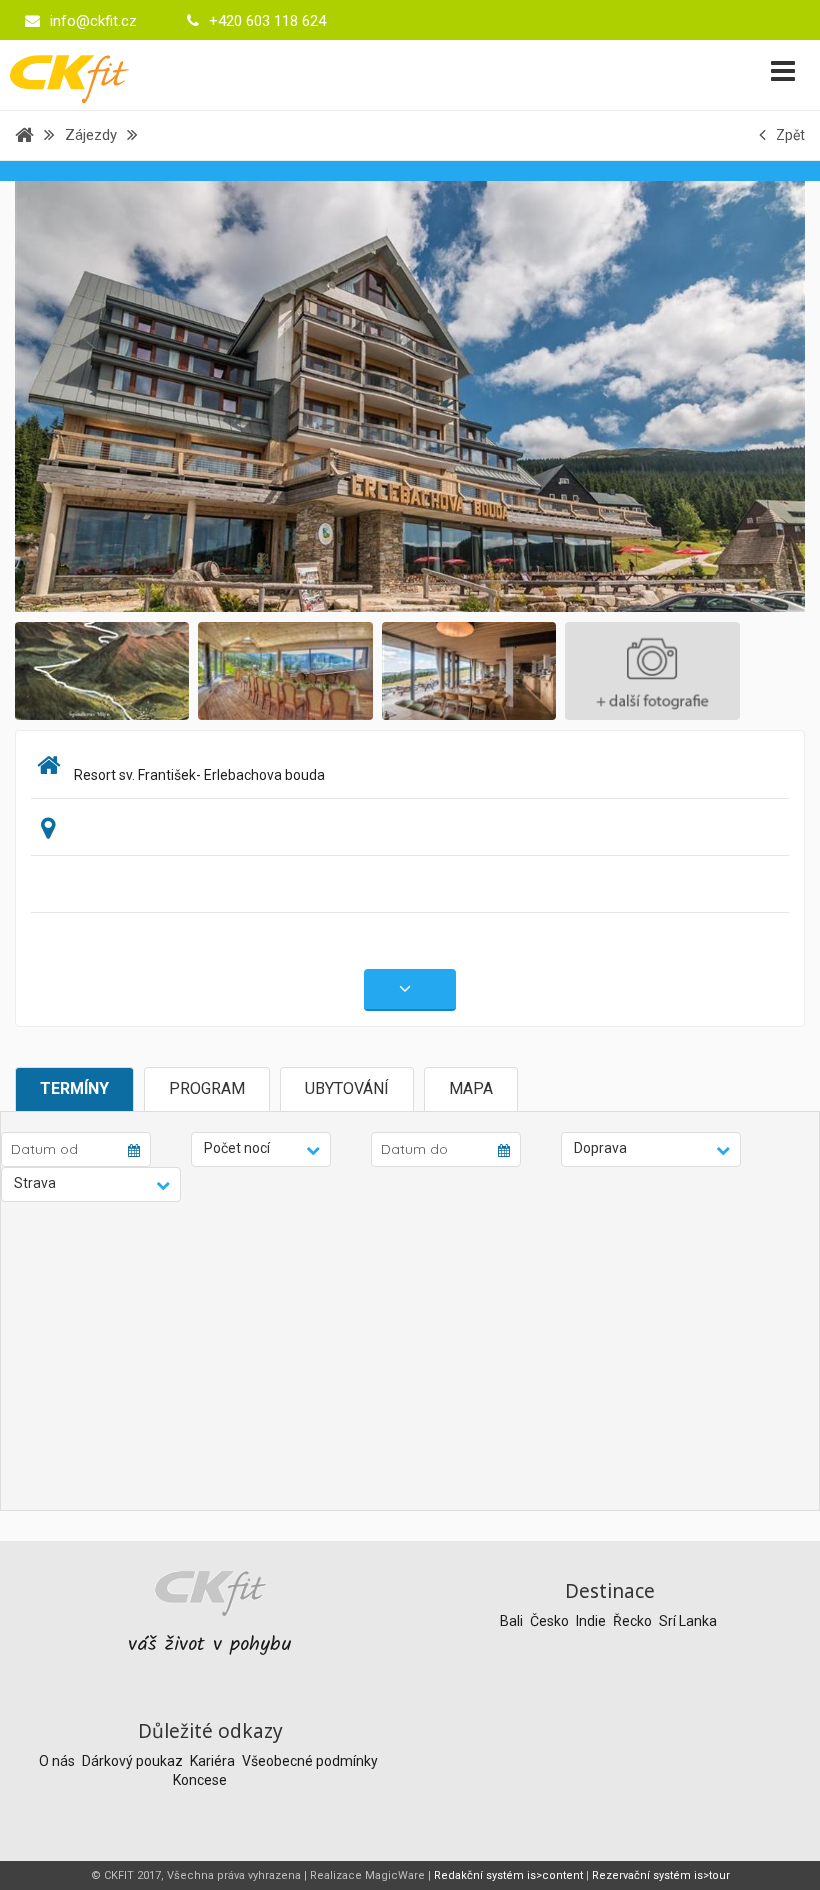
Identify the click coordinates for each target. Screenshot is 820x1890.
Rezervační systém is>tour (661, 1875)
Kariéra (214, 1761)
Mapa (471, 1088)
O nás (58, 1761)
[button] (261, 1149)
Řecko (634, 1621)
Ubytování (347, 1088)
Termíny (74, 1088)
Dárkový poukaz (134, 1761)
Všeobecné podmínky (310, 1761)
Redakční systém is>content (508, 1875)
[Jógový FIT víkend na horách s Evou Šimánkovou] (410, 395)
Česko (551, 1621)
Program (207, 1088)
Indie (592, 1621)
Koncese (200, 1780)
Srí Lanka (688, 1621)
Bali (513, 1621)
